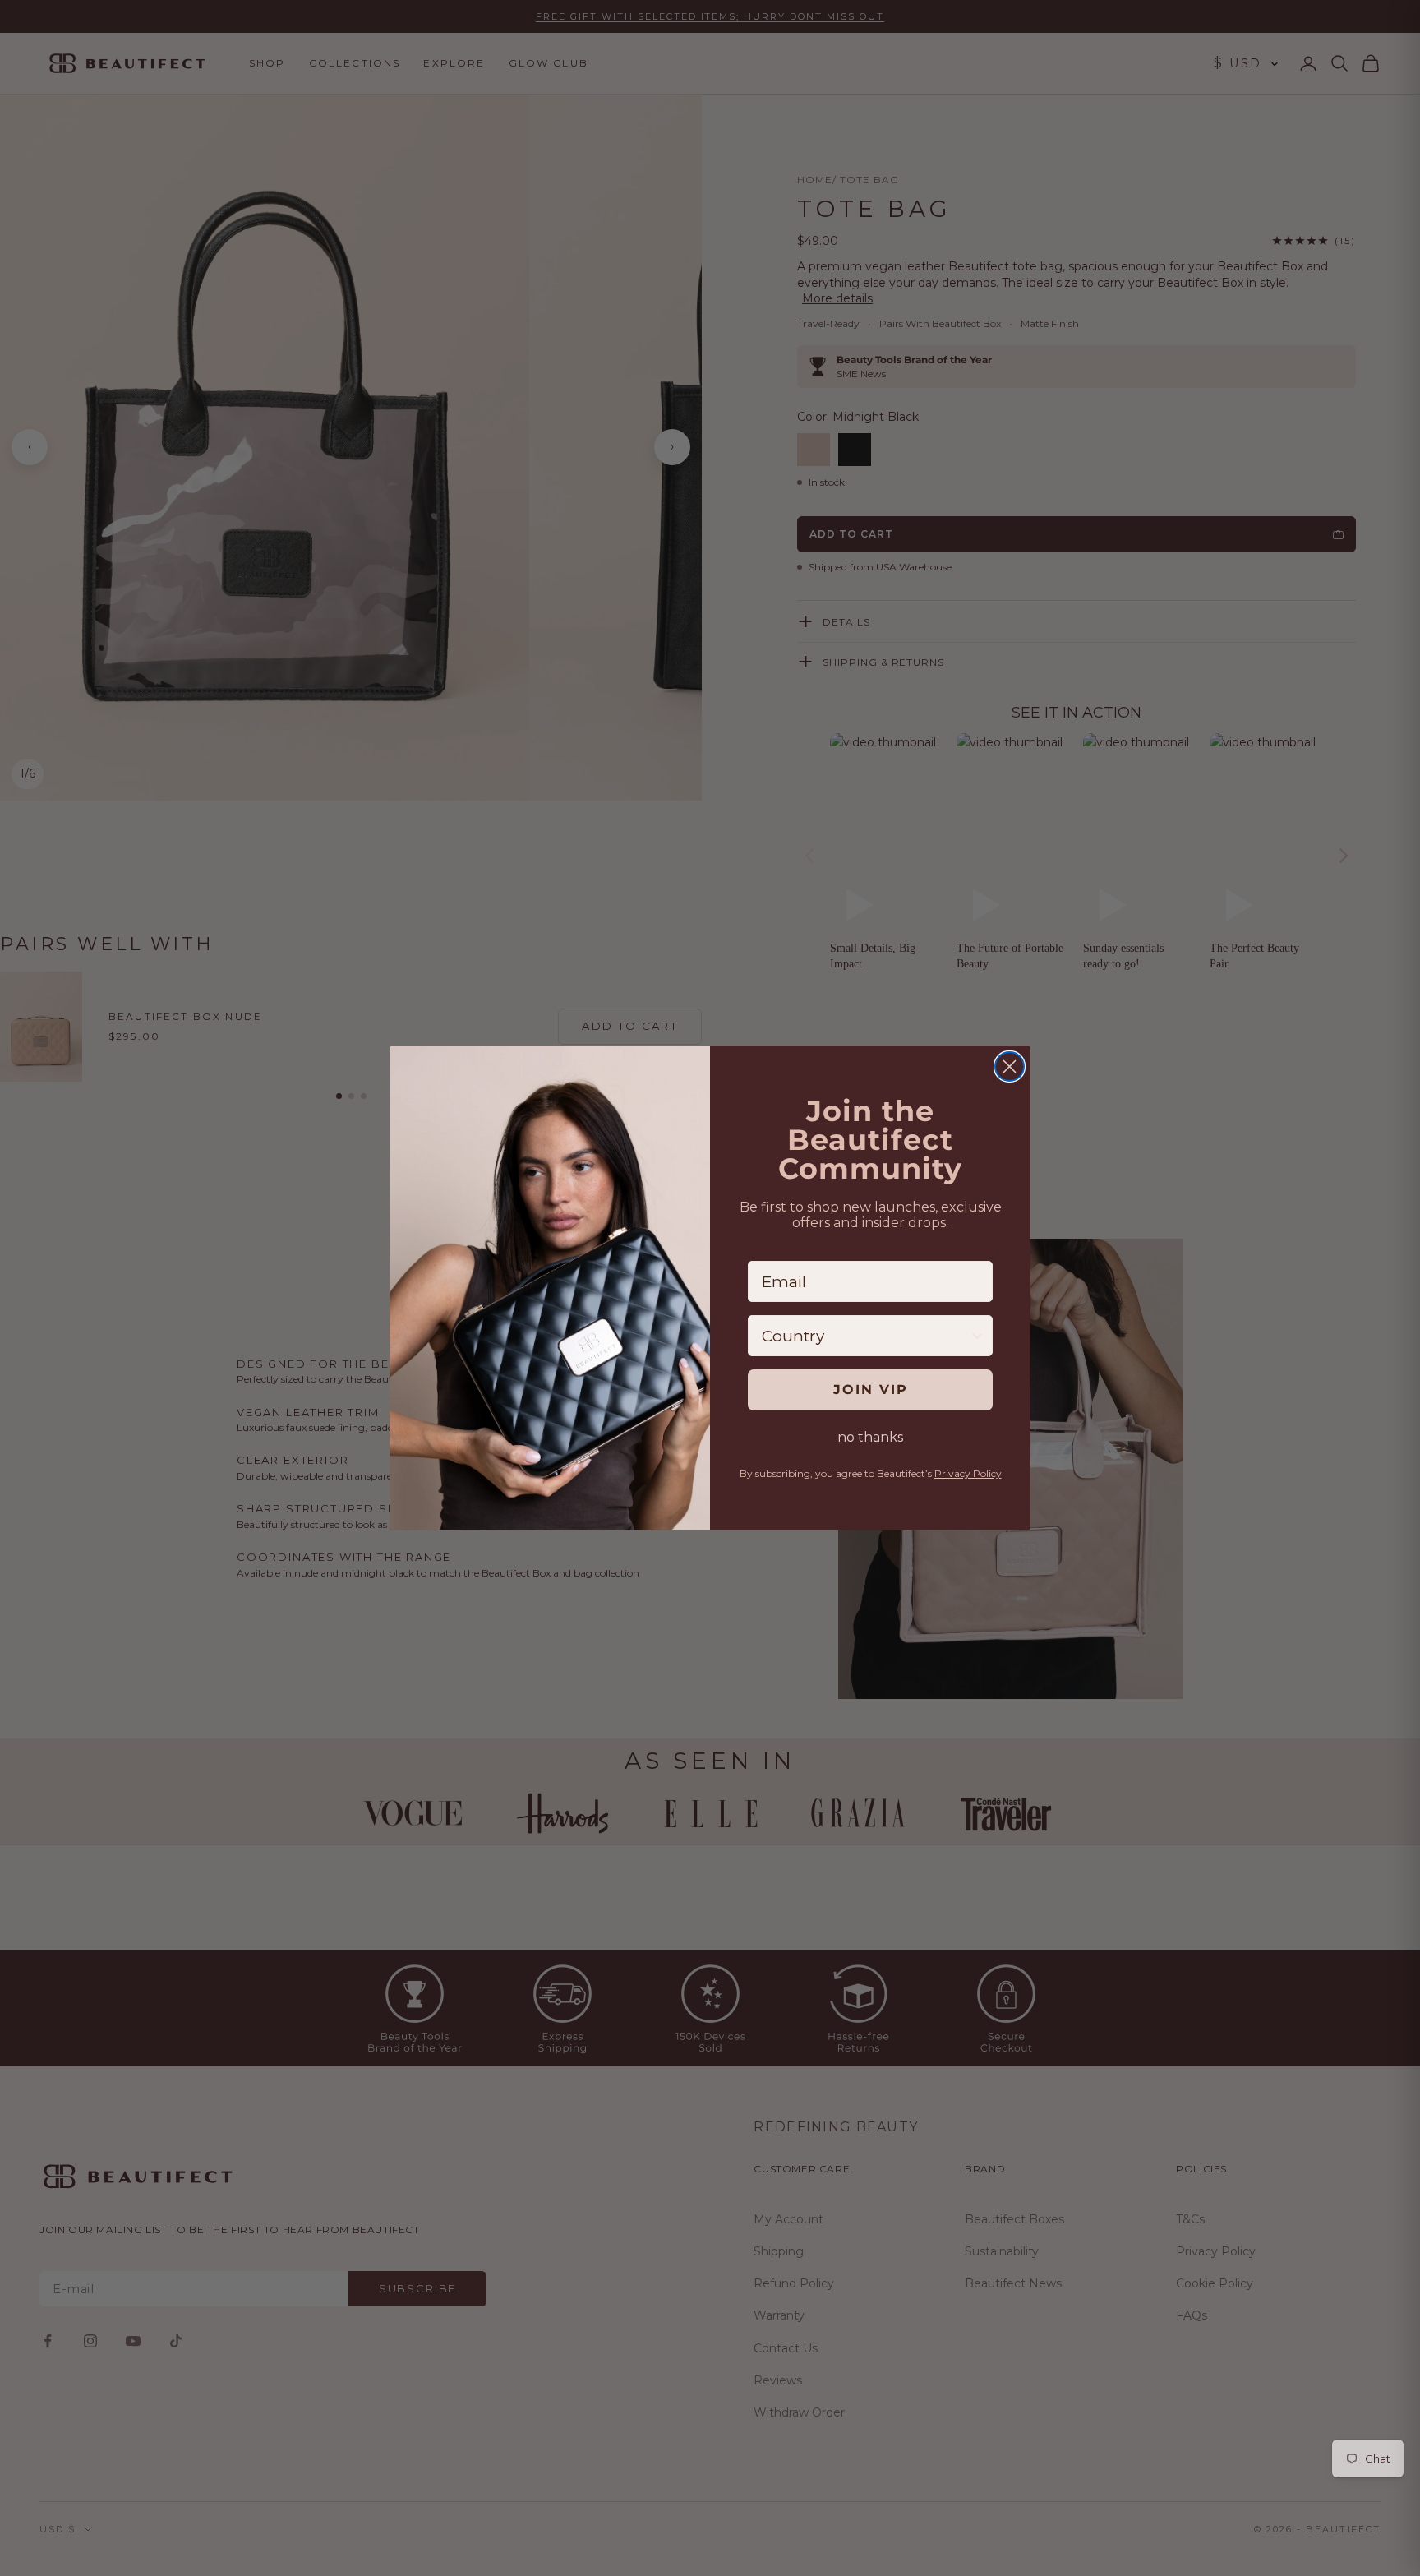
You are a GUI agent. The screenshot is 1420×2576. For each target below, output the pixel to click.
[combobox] (865, 1336)
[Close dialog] (1010, 1066)
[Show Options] (977, 1336)
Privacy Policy (968, 1473)
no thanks (870, 1437)
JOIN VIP (871, 1390)
